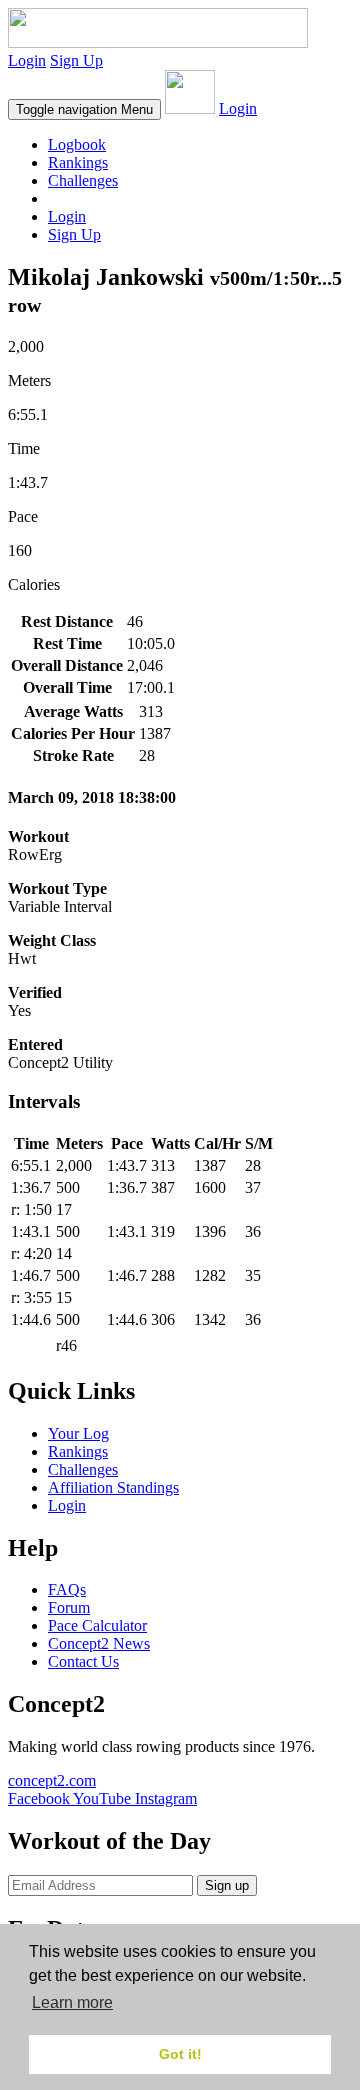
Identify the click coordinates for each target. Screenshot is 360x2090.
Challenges (83, 180)
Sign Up (76, 60)
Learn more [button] (72, 2002)
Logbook (77, 144)
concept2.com (52, 1780)
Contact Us (83, 1661)
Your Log (78, 1433)
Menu (84, 109)
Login (27, 60)
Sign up (227, 1885)
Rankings (78, 162)
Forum (69, 1607)
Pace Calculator (97, 1625)
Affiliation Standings (113, 1487)
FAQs (67, 1589)
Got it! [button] (180, 2054)
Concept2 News (99, 1643)
